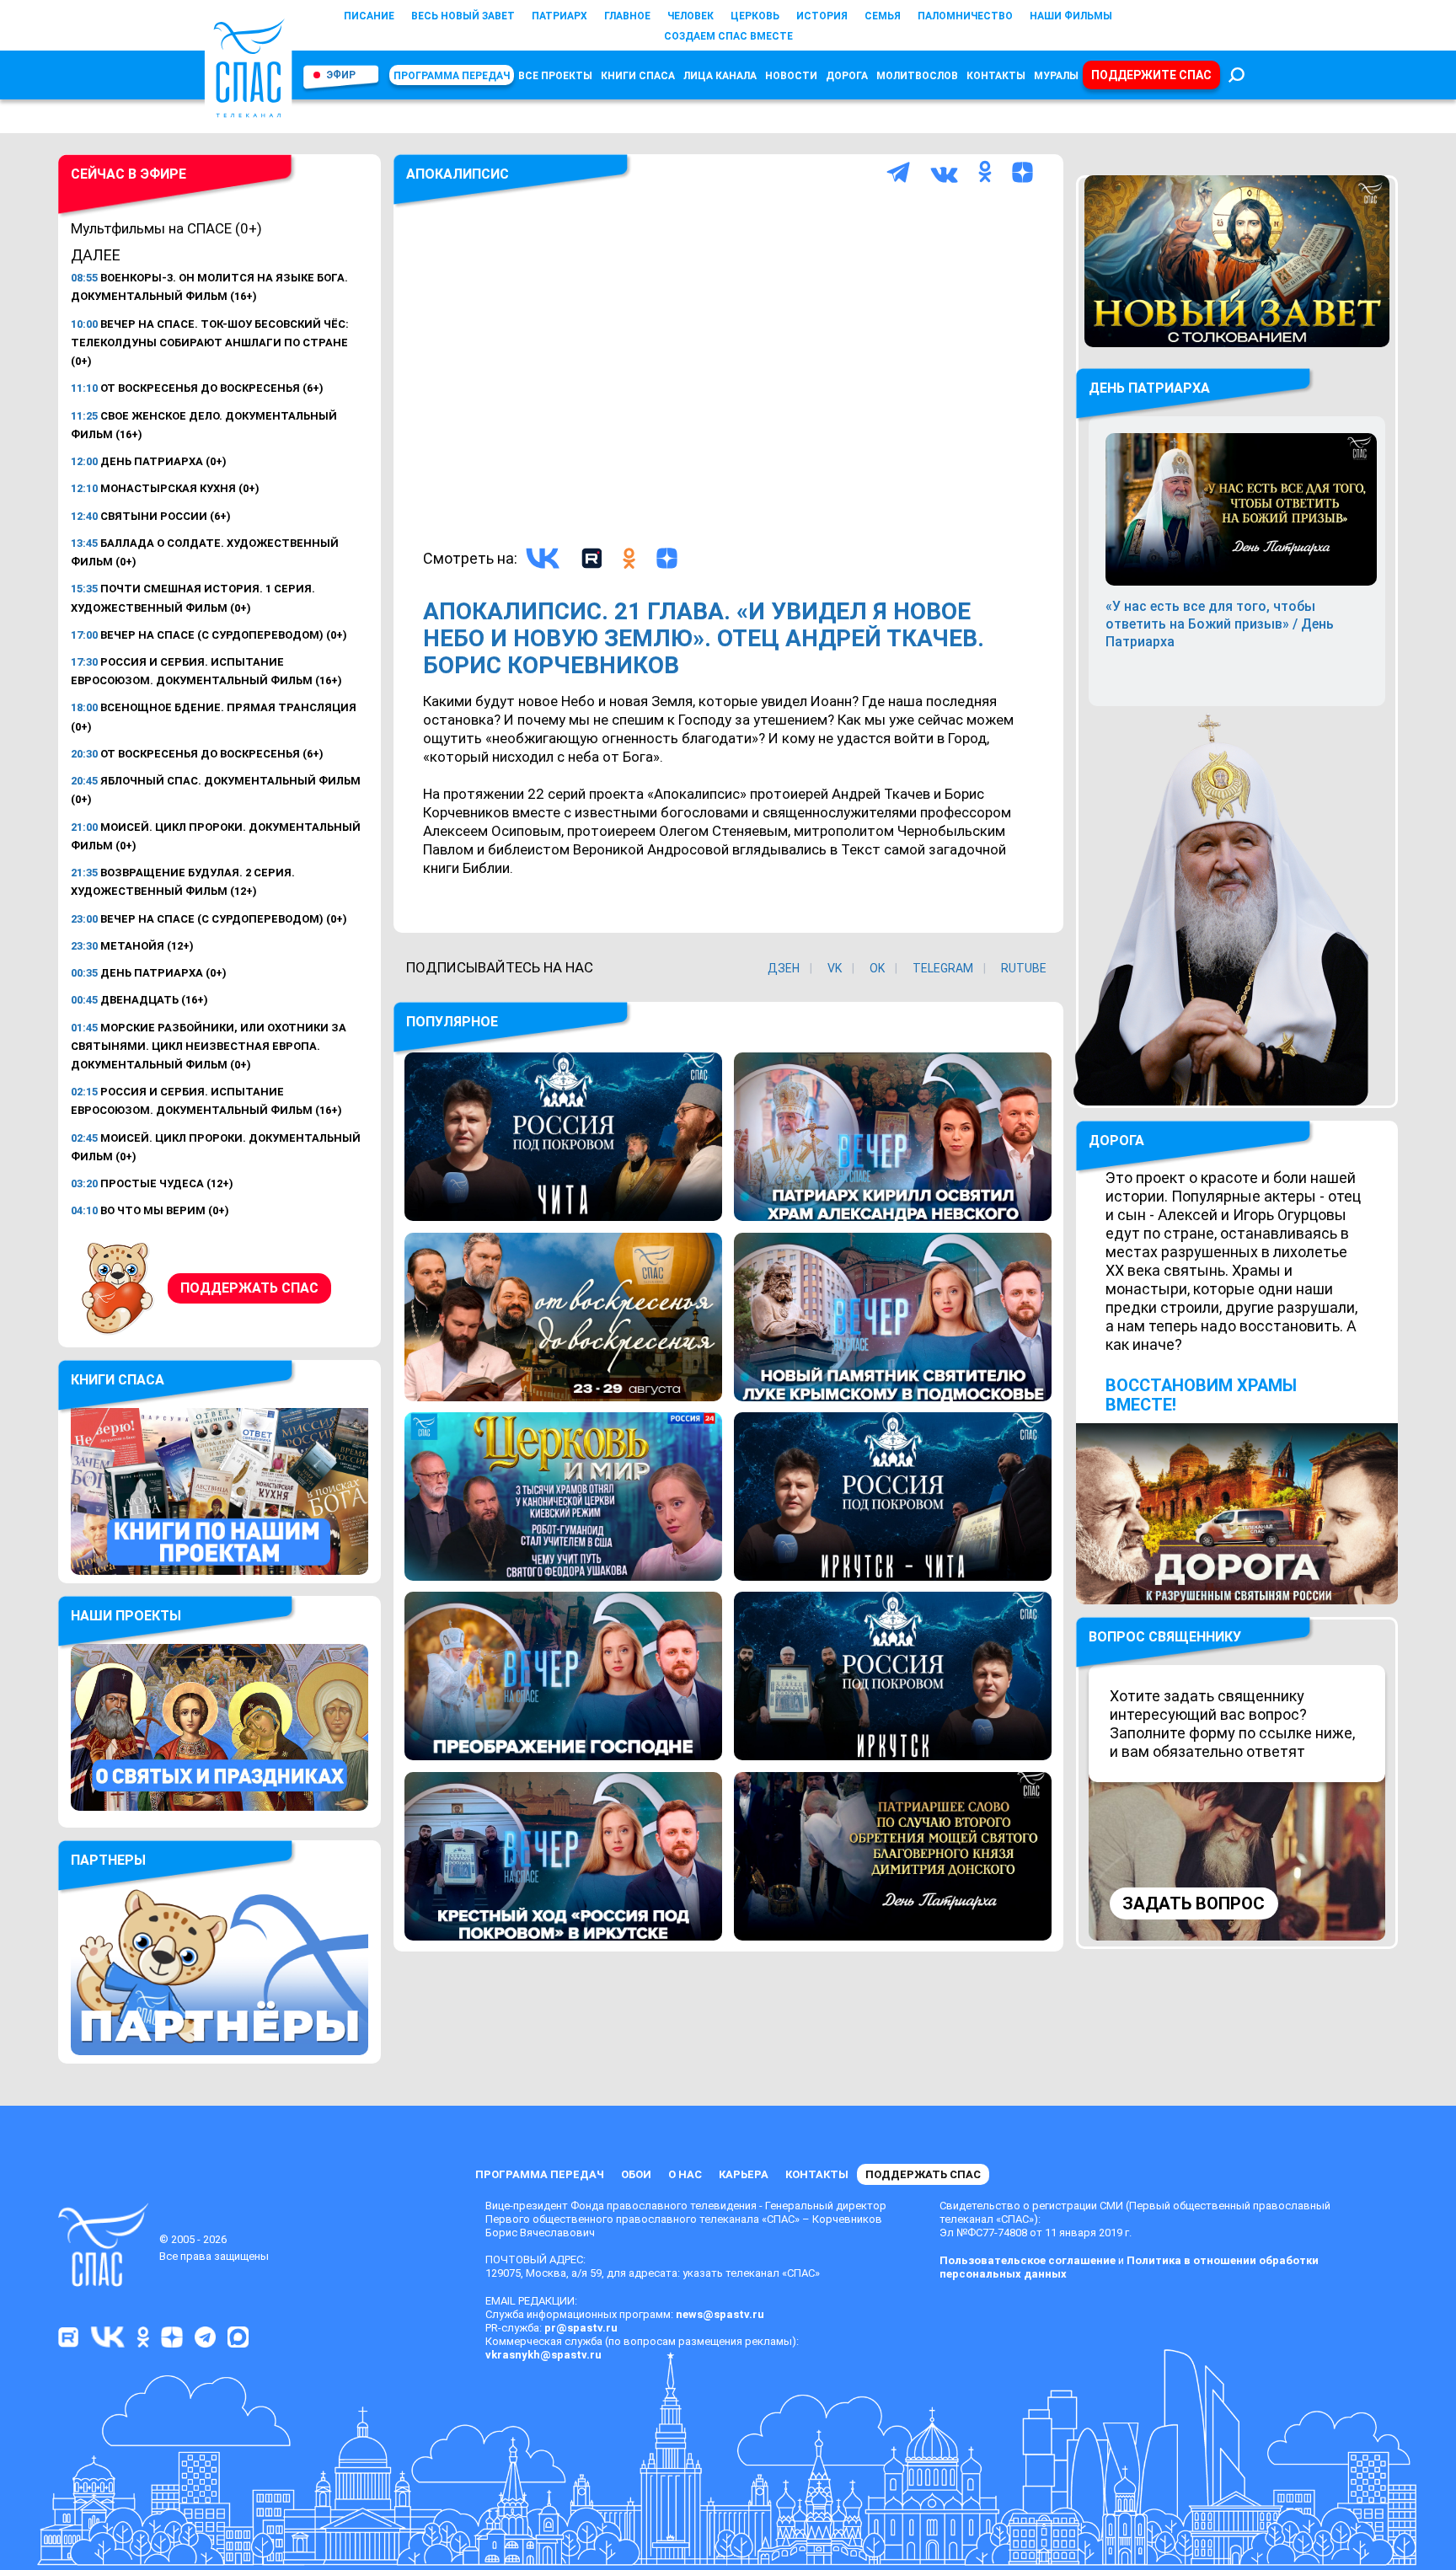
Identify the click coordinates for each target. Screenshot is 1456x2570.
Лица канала (720, 76)
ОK (877, 968)
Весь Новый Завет (463, 16)
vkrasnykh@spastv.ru (543, 2355)
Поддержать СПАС (249, 1288)
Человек (691, 16)
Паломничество (965, 16)
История (822, 16)
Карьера (744, 2174)
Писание (369, 16)
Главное (627, 16)
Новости (791, 76)
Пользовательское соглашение (1028, 2260)
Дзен (784, 968)
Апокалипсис (458, 174)
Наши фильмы (1071, 16)
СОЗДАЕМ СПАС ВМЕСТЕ (728, 36)
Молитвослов (917, 76)
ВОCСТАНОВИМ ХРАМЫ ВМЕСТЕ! (1201, 1395)
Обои (636, 2174)
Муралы (1056, 76)
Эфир (341, 75)
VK (835, 968)
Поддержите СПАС (1151, 75)
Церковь (755, 16)
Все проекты (555, 76)
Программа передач (452, 76)
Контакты (996, 76)
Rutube (1024, 968)
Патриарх (559, 16)
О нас (685, 2174)
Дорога (847, 76)
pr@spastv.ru (581, 2328)
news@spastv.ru (720, 2314)
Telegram (943, 968)
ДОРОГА (1116, 1140)
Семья (883, 16)
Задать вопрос (1194, 1903)
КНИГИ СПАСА (638, 76)
